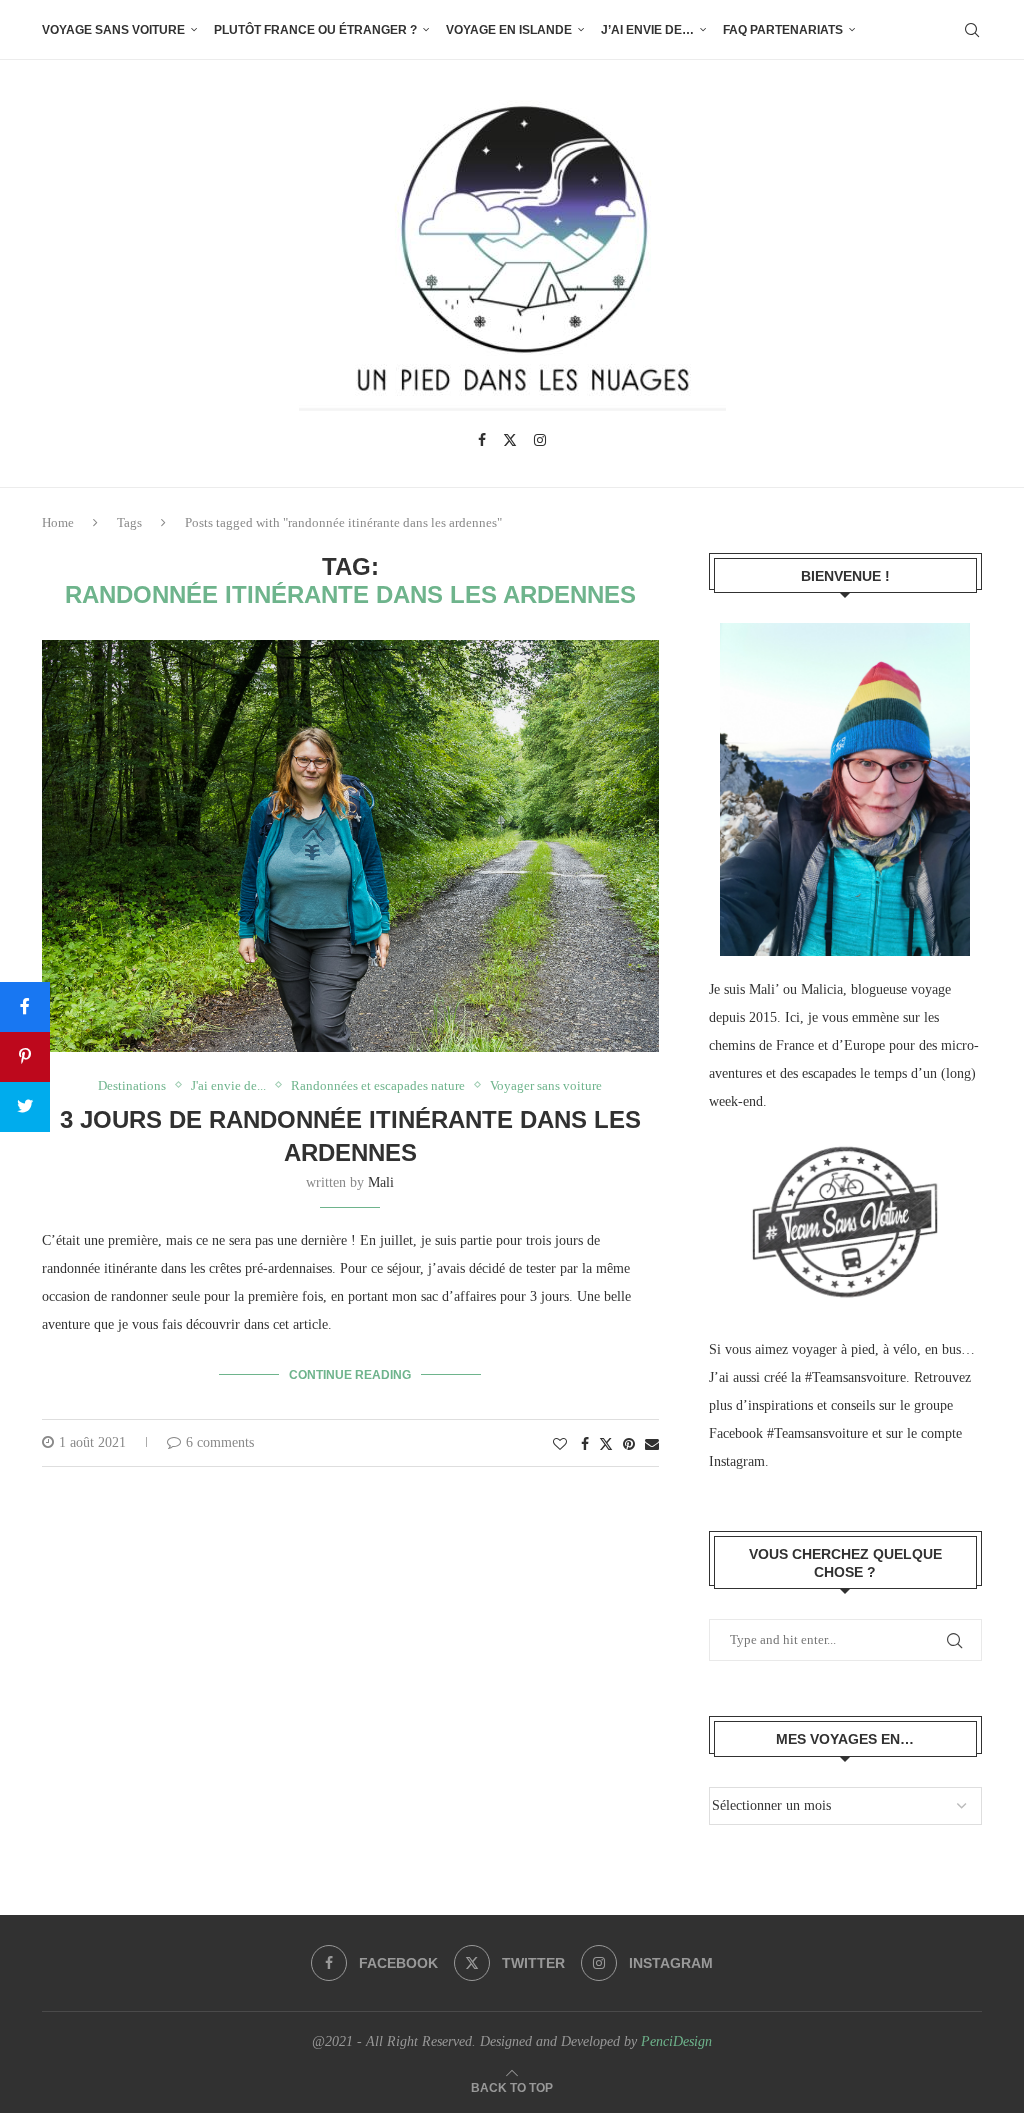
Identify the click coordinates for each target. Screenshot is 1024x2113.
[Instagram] (540, 440)
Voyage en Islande (509, 30)
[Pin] (25, 1057)
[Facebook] (482, 440)
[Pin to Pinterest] (629, 1445)
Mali (381, 1182)
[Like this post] (560, 1445)
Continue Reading (350, 1375)
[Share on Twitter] (606, 1444)
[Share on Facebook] (585, 1445)
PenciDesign (676, 2041)
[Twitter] (510, 440)
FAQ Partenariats (783, 30)
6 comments (220, 1442)
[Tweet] (25, 1107)
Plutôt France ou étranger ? (315, 30)
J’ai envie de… (647, 30)
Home (58, 522)
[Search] (972, 30)
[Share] (25, 1007)
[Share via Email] (652, 1445)
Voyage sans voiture (113, 30)
